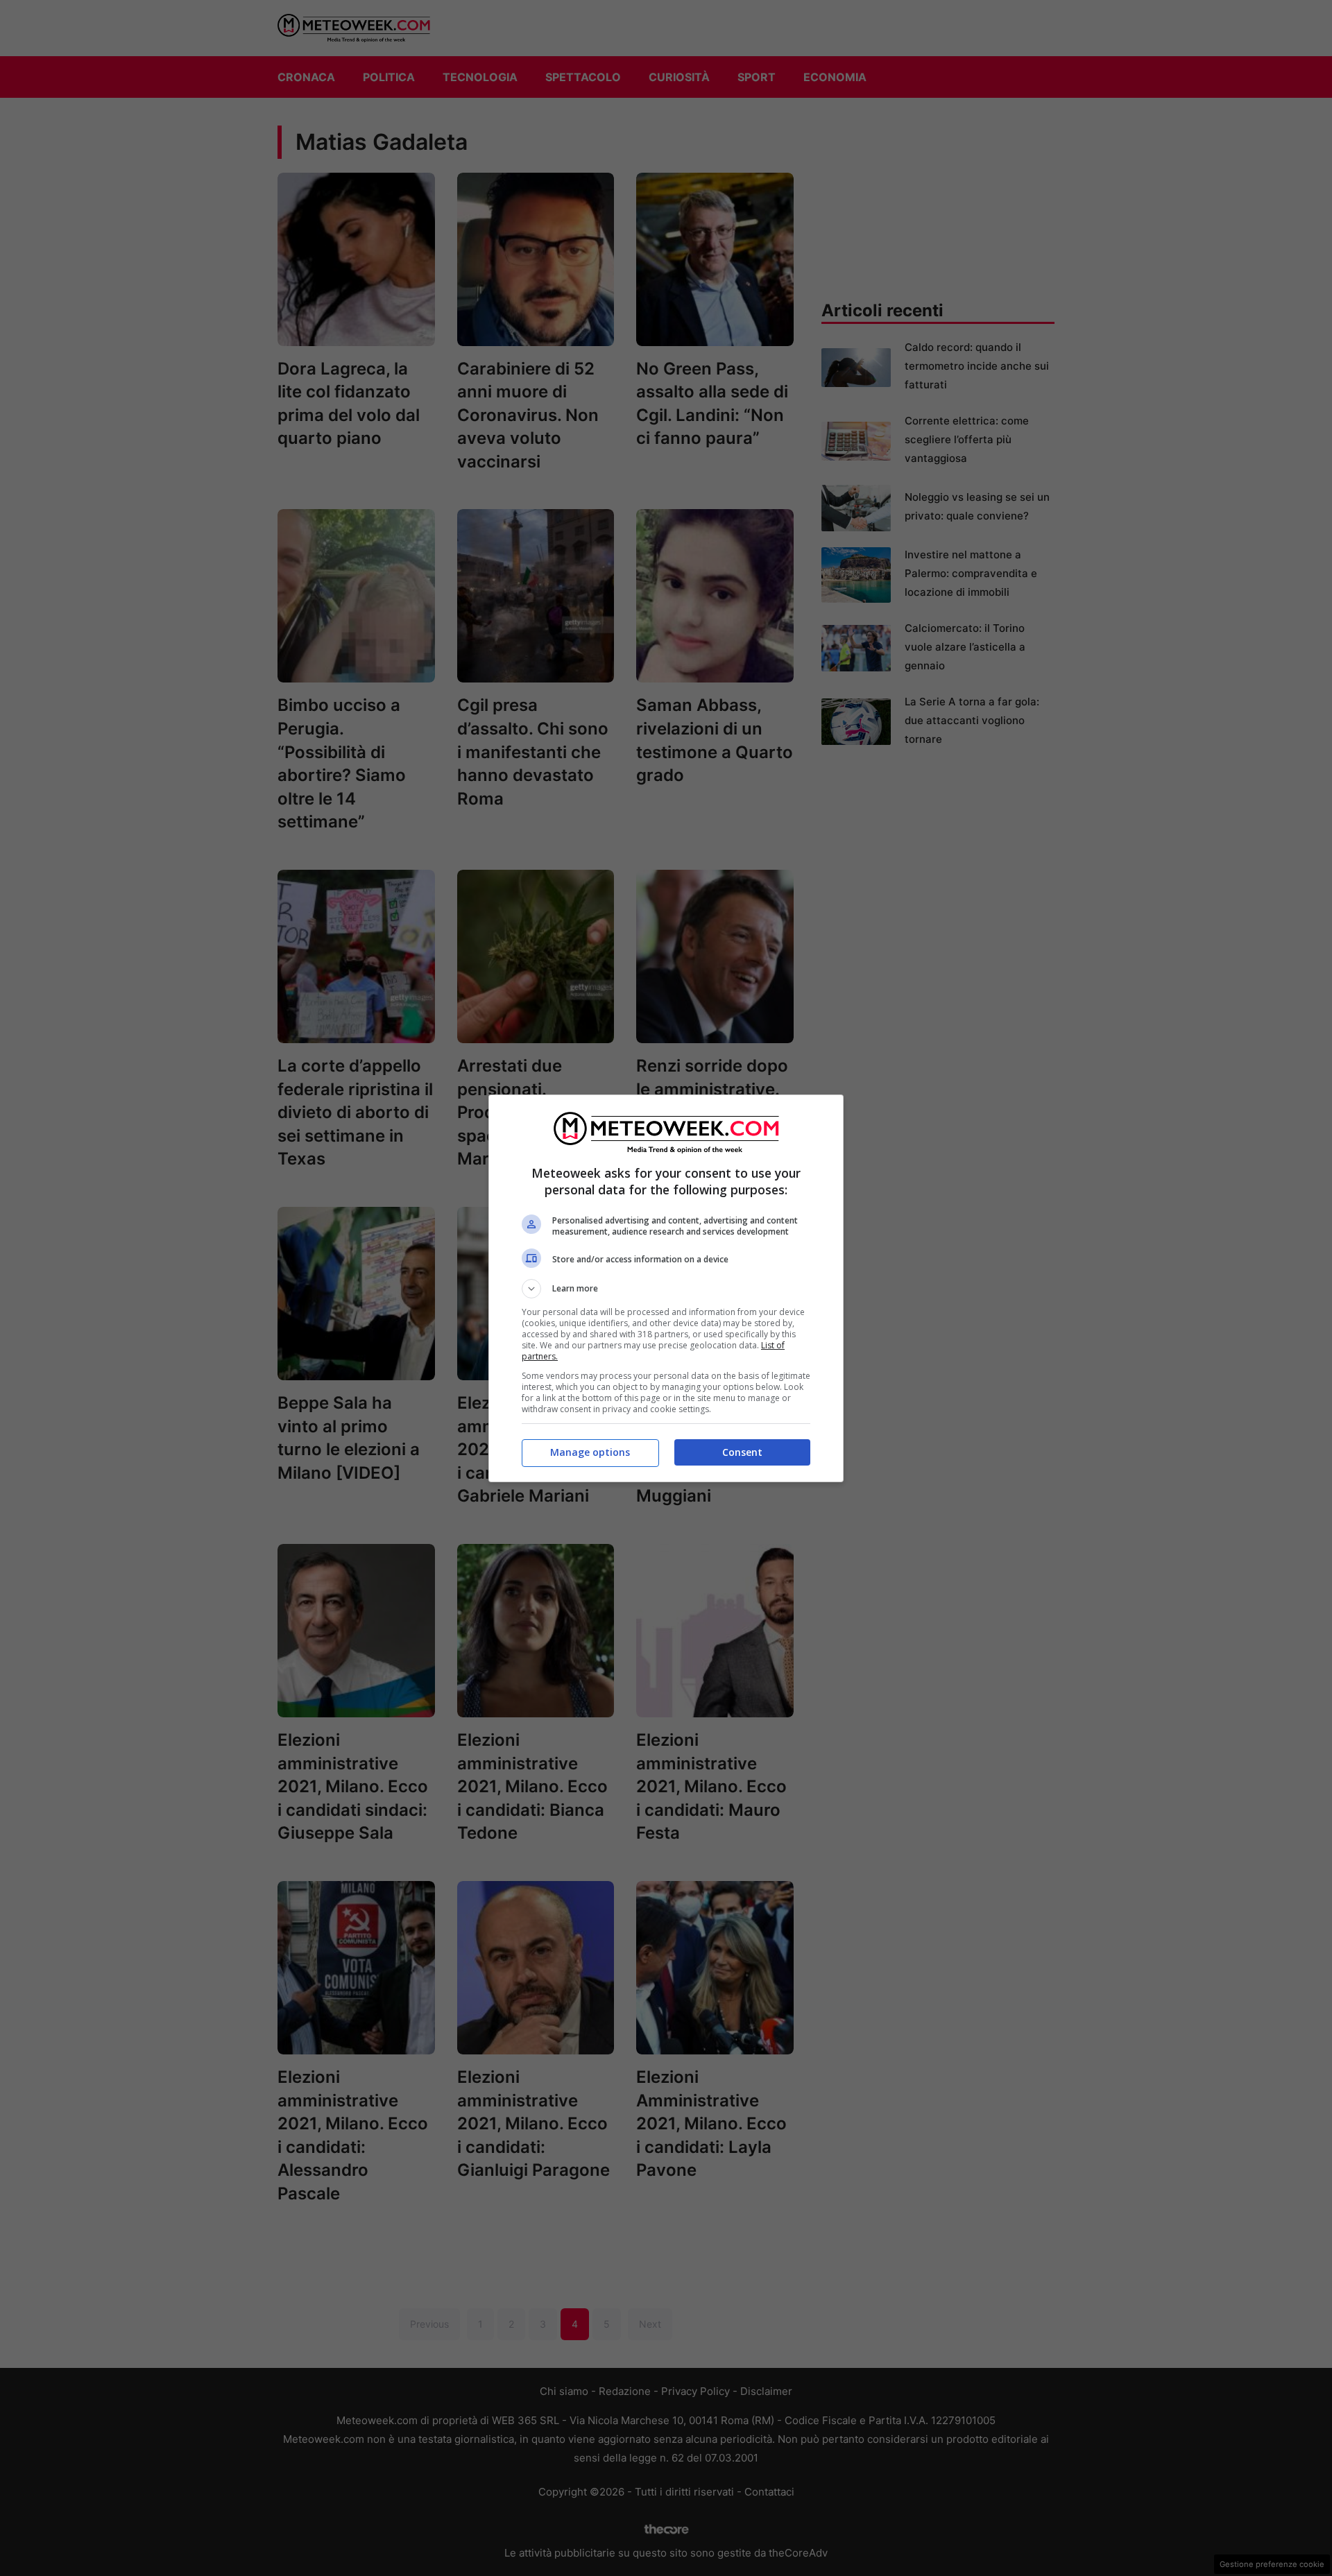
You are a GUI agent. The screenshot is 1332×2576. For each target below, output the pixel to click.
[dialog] (666, 1288)
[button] (666, 1289)
